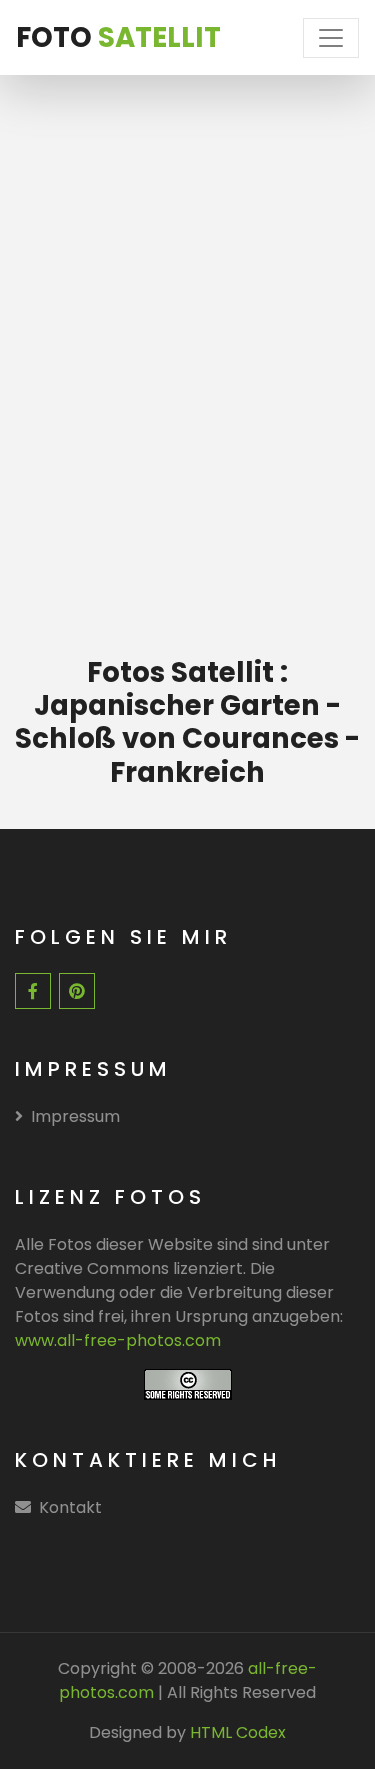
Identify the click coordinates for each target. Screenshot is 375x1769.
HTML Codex (238, 1732)
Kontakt (70, 1507)
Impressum (75, 1116)
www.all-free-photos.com (118, 1340)
